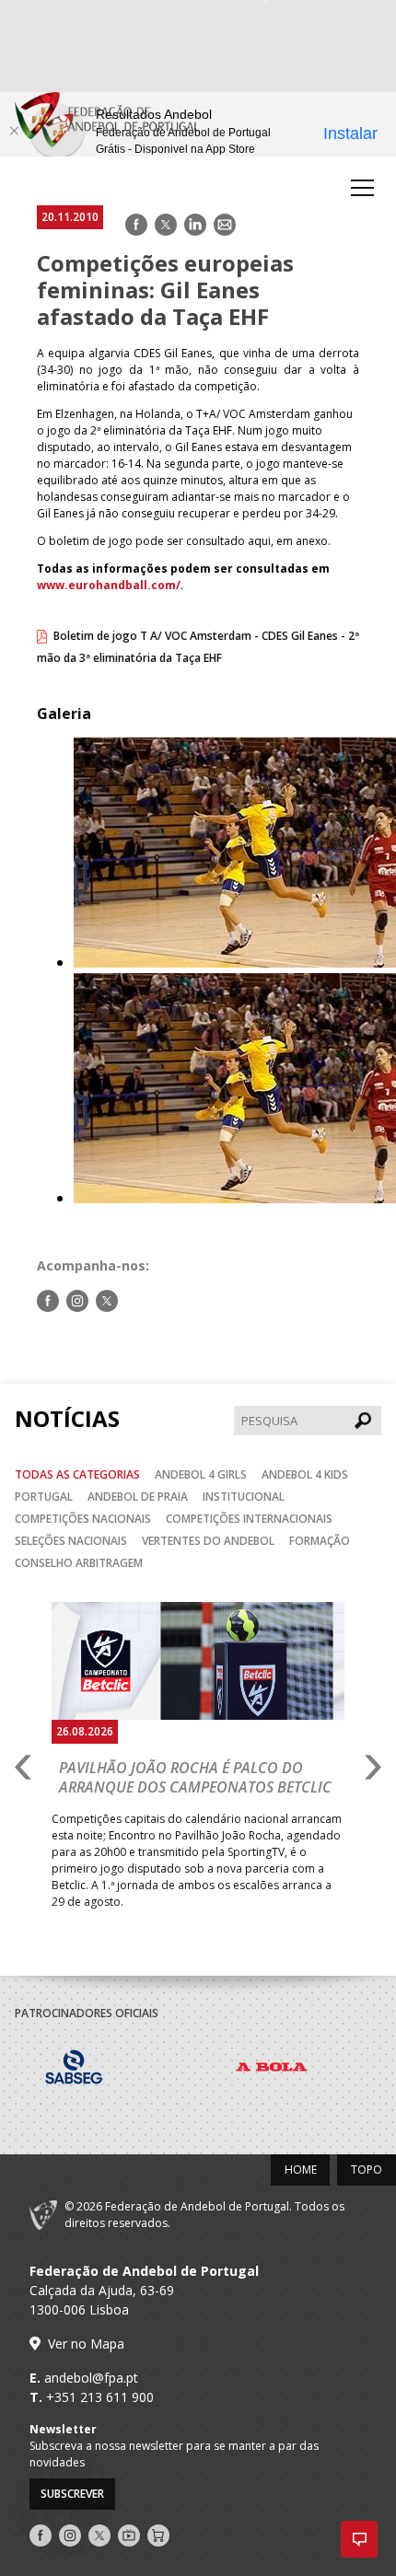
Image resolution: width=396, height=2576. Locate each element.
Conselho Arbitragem (79, 1563)
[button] (359, 2539)
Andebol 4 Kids (305, 1474)
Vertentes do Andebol (208, 1541)
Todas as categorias (77, 1474)
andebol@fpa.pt (91, 2378)
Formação (320, 1541)
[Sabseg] (114, 2070)
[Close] (14, 131)
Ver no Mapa (86, 2344)
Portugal (44, 1497)
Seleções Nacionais (71, 1541)
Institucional (244, 1497)
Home (301, 2170)
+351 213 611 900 (100, 2397)
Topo (367, 2170)
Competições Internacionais (249, 1519)
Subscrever (72, 2494)
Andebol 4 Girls (201, 1474)
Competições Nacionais (83, 1519)
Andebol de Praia (138, 1497)
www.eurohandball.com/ (109, 585)
